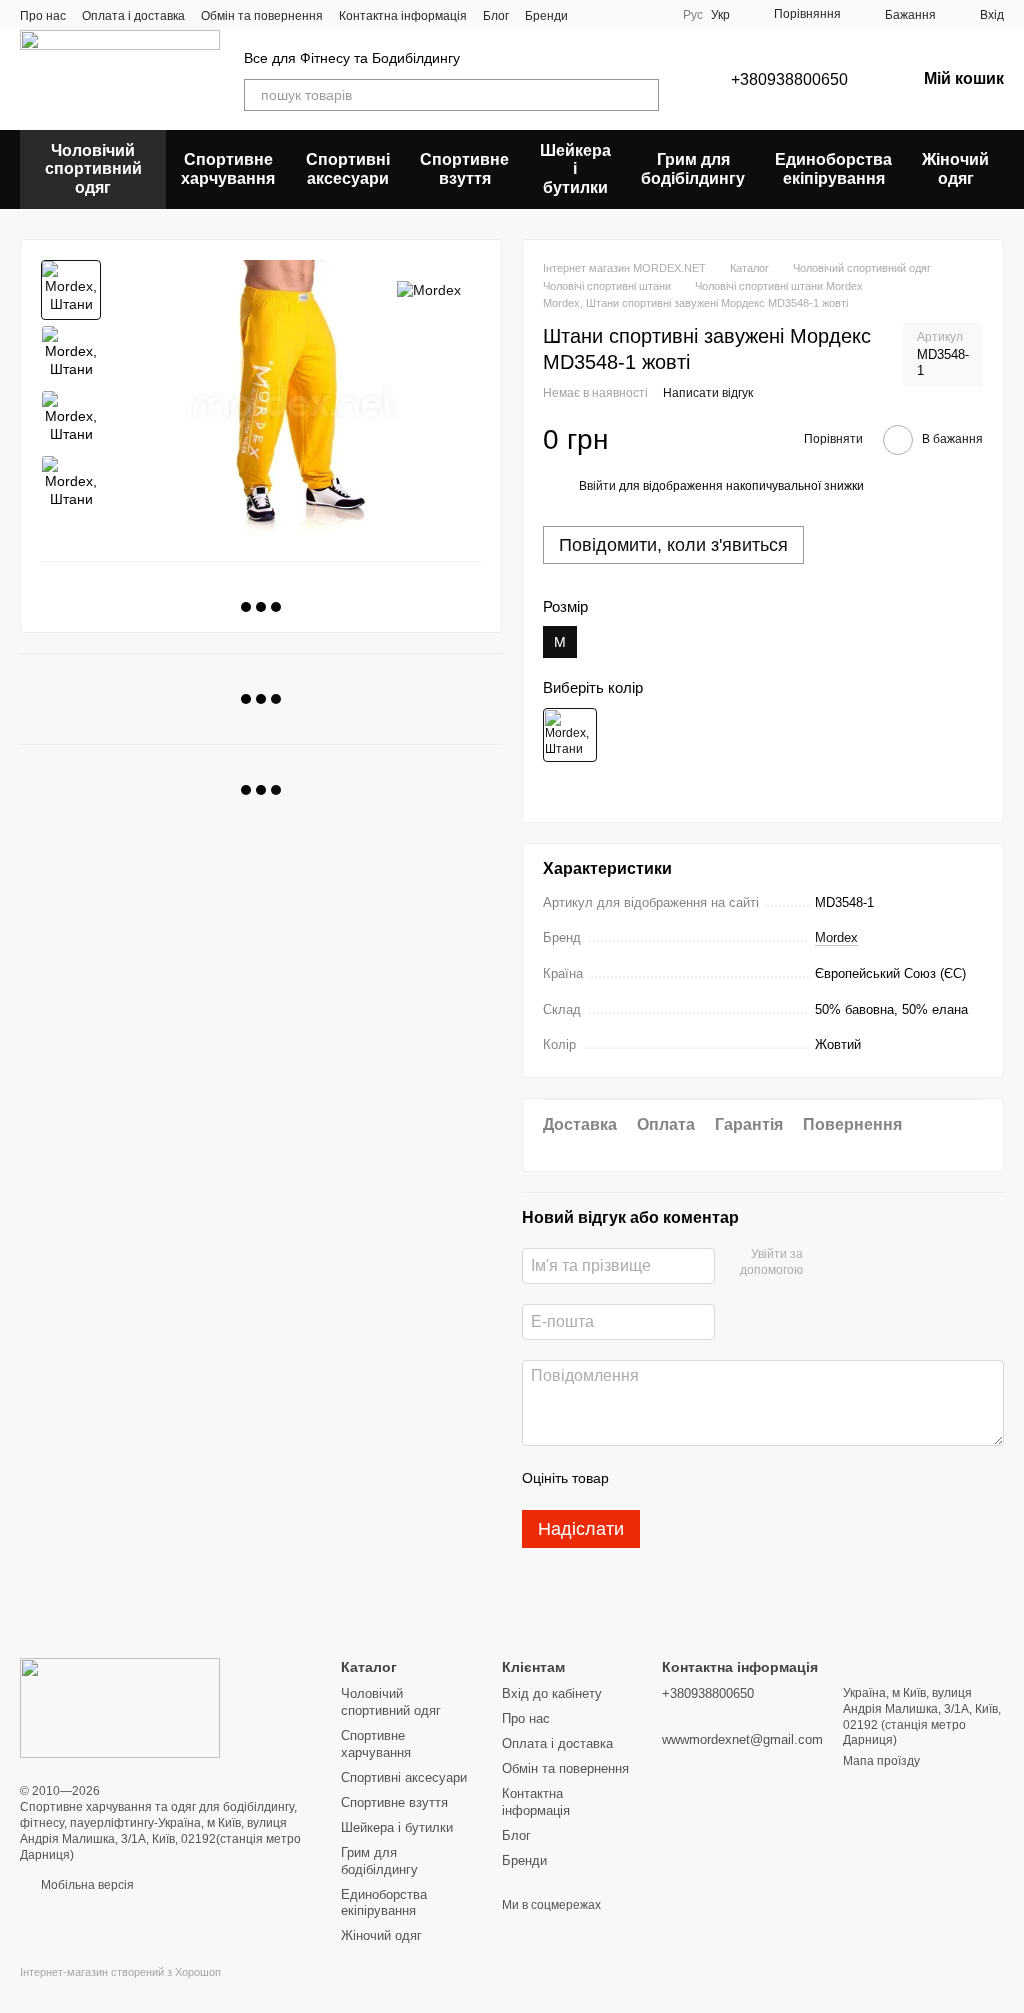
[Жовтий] (570, 735)
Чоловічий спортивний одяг (93, 169)
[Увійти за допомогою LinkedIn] (889, 1263)
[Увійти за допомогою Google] (857, 1263)
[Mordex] (429, 289)
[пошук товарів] (643, 95)
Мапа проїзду (881, 1761)
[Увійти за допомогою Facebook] (825, 1263)
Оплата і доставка (133, 16)
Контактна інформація (403, 16)
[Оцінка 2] (674, 1478)
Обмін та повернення (262, 16)
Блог (496, 16)
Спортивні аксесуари (348, 168)
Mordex (836, 937)
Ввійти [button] (597, 486)
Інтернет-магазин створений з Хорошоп (120, 1972)
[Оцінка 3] (706, 1478)
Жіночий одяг (955, 168)
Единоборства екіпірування (833, 168)
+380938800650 (789, 79)
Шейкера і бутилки (575, 169)
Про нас (43, 16)
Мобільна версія (86, 1885)
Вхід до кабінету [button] (552, 1693)
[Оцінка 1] (642, 1478)
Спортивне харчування (228, 168)
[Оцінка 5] (770, 1478)
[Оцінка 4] (738, 1478)
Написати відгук (708, 393)
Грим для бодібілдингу (693, 168)
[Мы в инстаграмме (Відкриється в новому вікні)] (620, 15)
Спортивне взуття (464, 168)
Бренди (546, 16)
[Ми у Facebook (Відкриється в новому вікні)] (596, 15)
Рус (693, 15)
